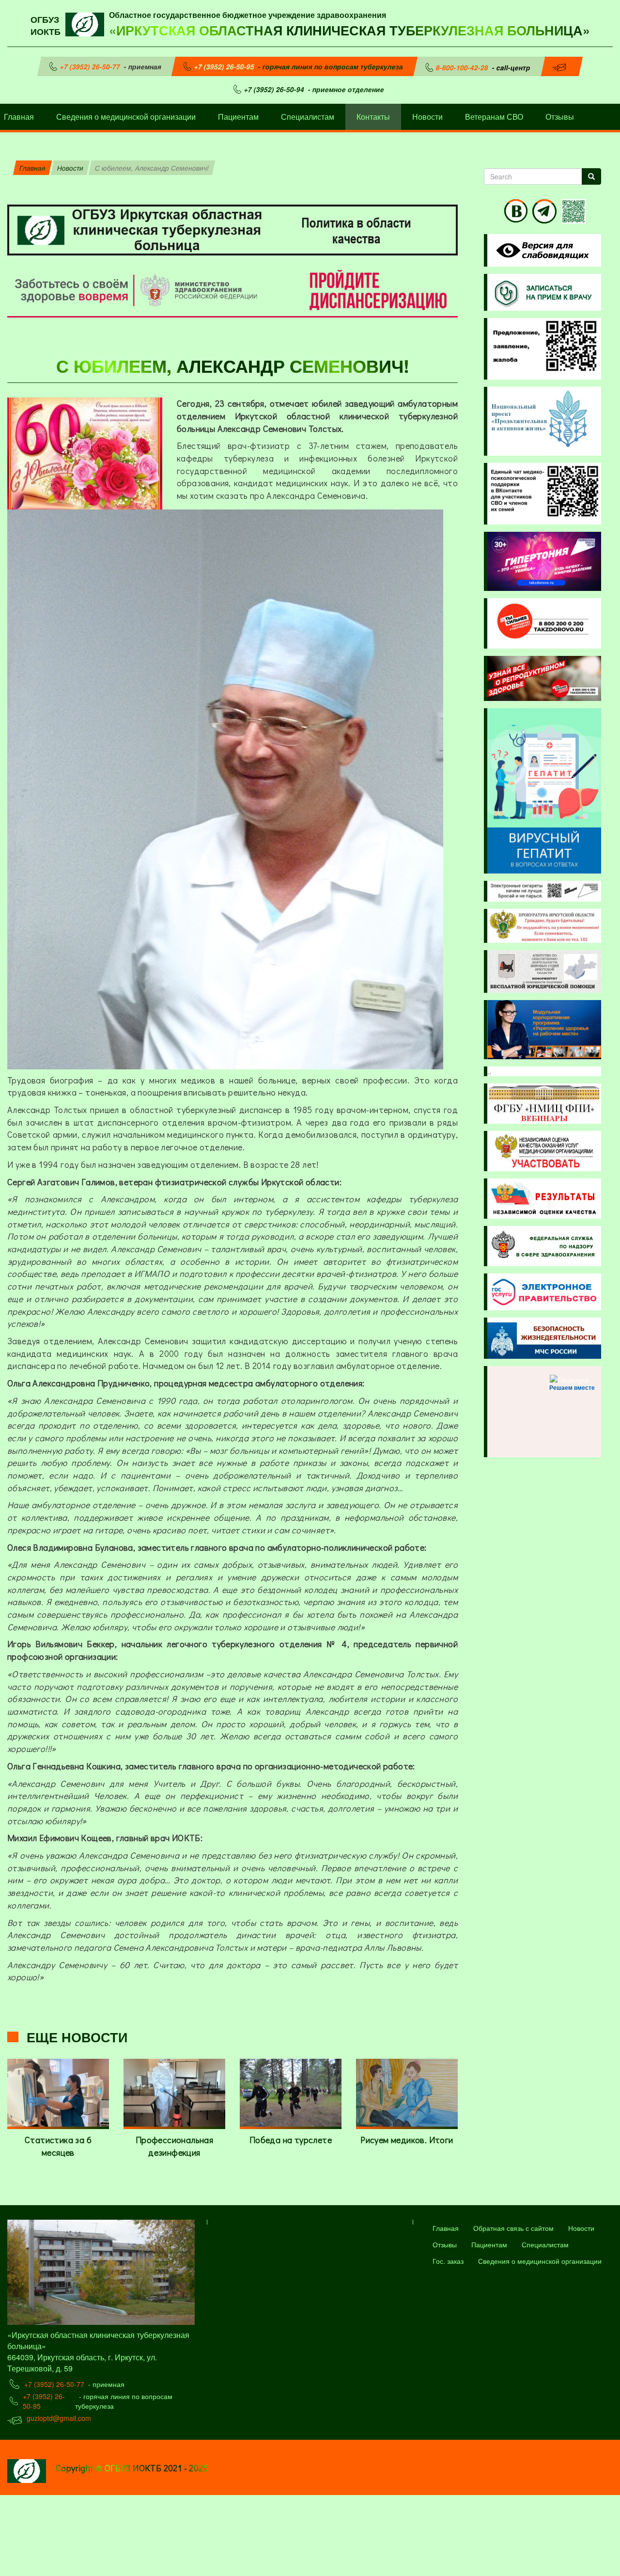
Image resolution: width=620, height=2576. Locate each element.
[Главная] (87, 23)
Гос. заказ (448, 2261)
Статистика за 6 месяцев (58, 2146)
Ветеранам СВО (494, 117)
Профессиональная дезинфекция (174, 2146)
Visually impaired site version (541, 250)
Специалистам (308, 117)
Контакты (373, 117)
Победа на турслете (291, 2140)
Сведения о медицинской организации (126, 117)
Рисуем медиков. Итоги (407, 2140)
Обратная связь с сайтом (513, 2228)
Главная (32, 168)
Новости (427, 117)
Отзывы (560, 117)
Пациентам (238, 117)
